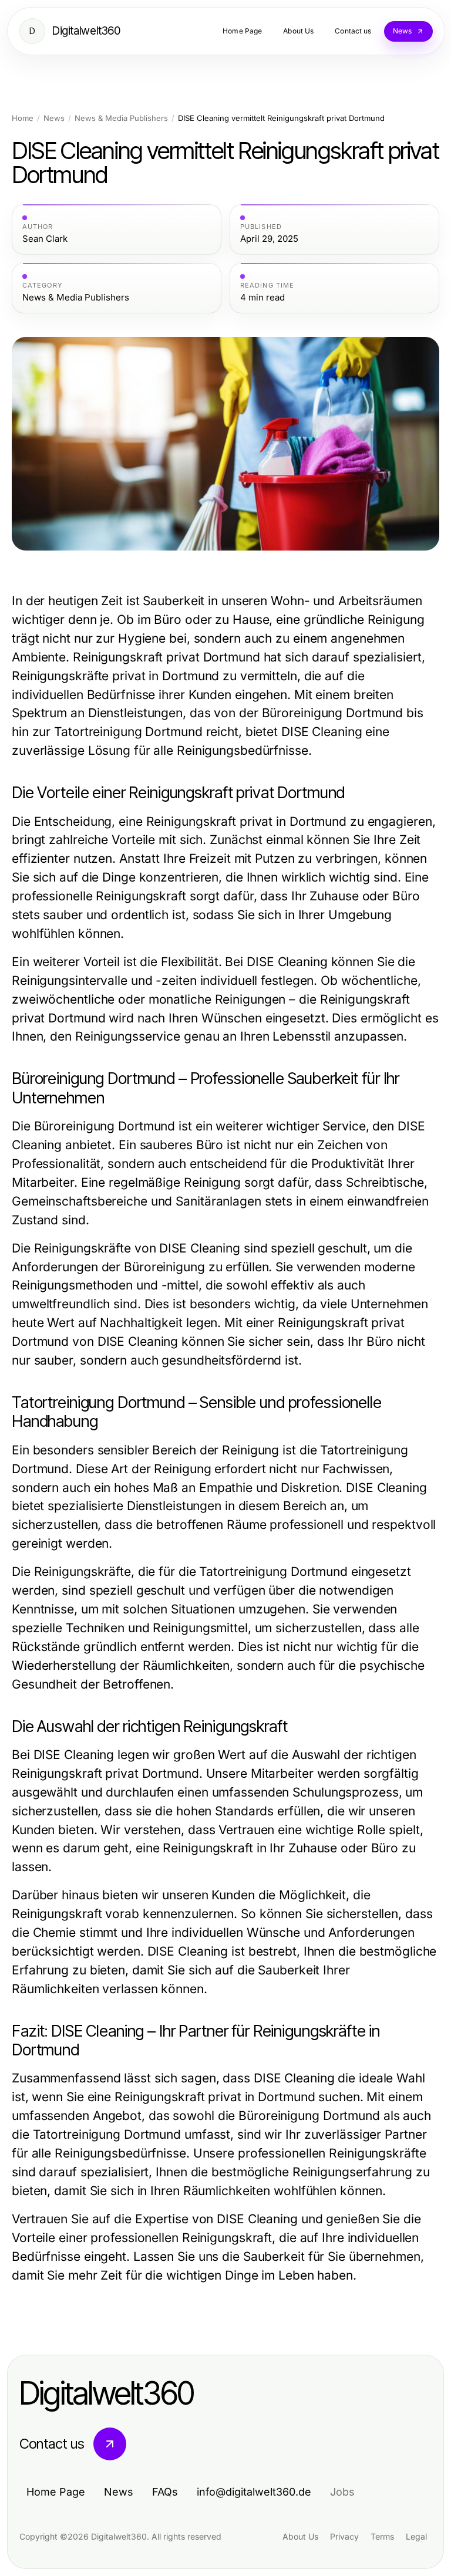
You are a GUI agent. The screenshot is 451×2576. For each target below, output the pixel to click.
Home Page (56, 2492)
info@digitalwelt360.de (254, 2492)
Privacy (344, 2536)
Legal (416, 2536)
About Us (300, 2536)
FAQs (165, 2492)
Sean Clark (45, 239)
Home (23, 118)
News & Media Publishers (121, 118)
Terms (382, 2536)
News (54, 118)
